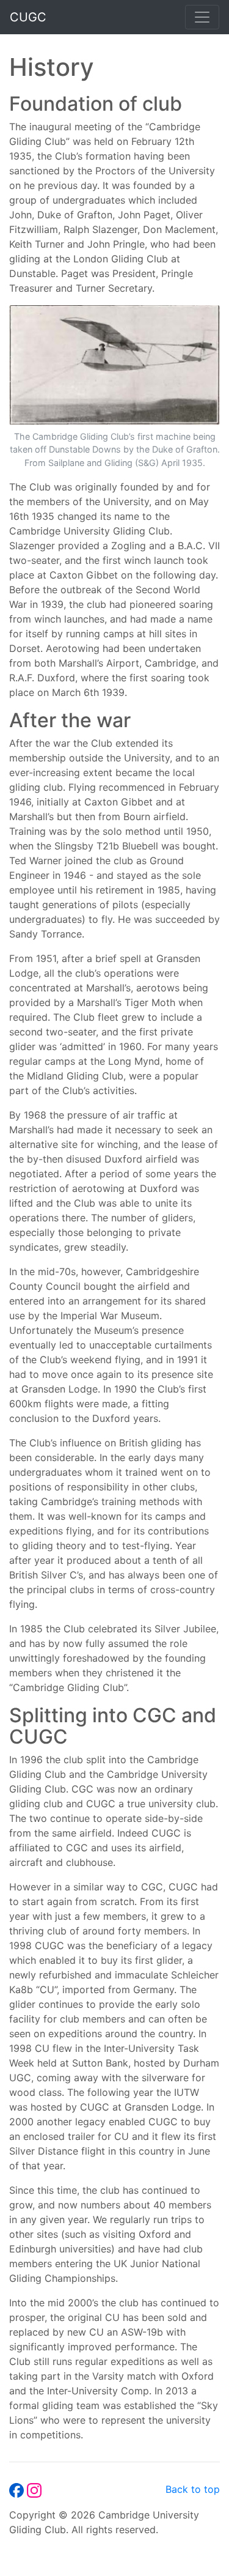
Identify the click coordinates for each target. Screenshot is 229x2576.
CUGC (28, 17)
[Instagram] (34, 2489)
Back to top (193, 2489)
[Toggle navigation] (202, 17)
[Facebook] (18, 2489)
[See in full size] (114, 366)
